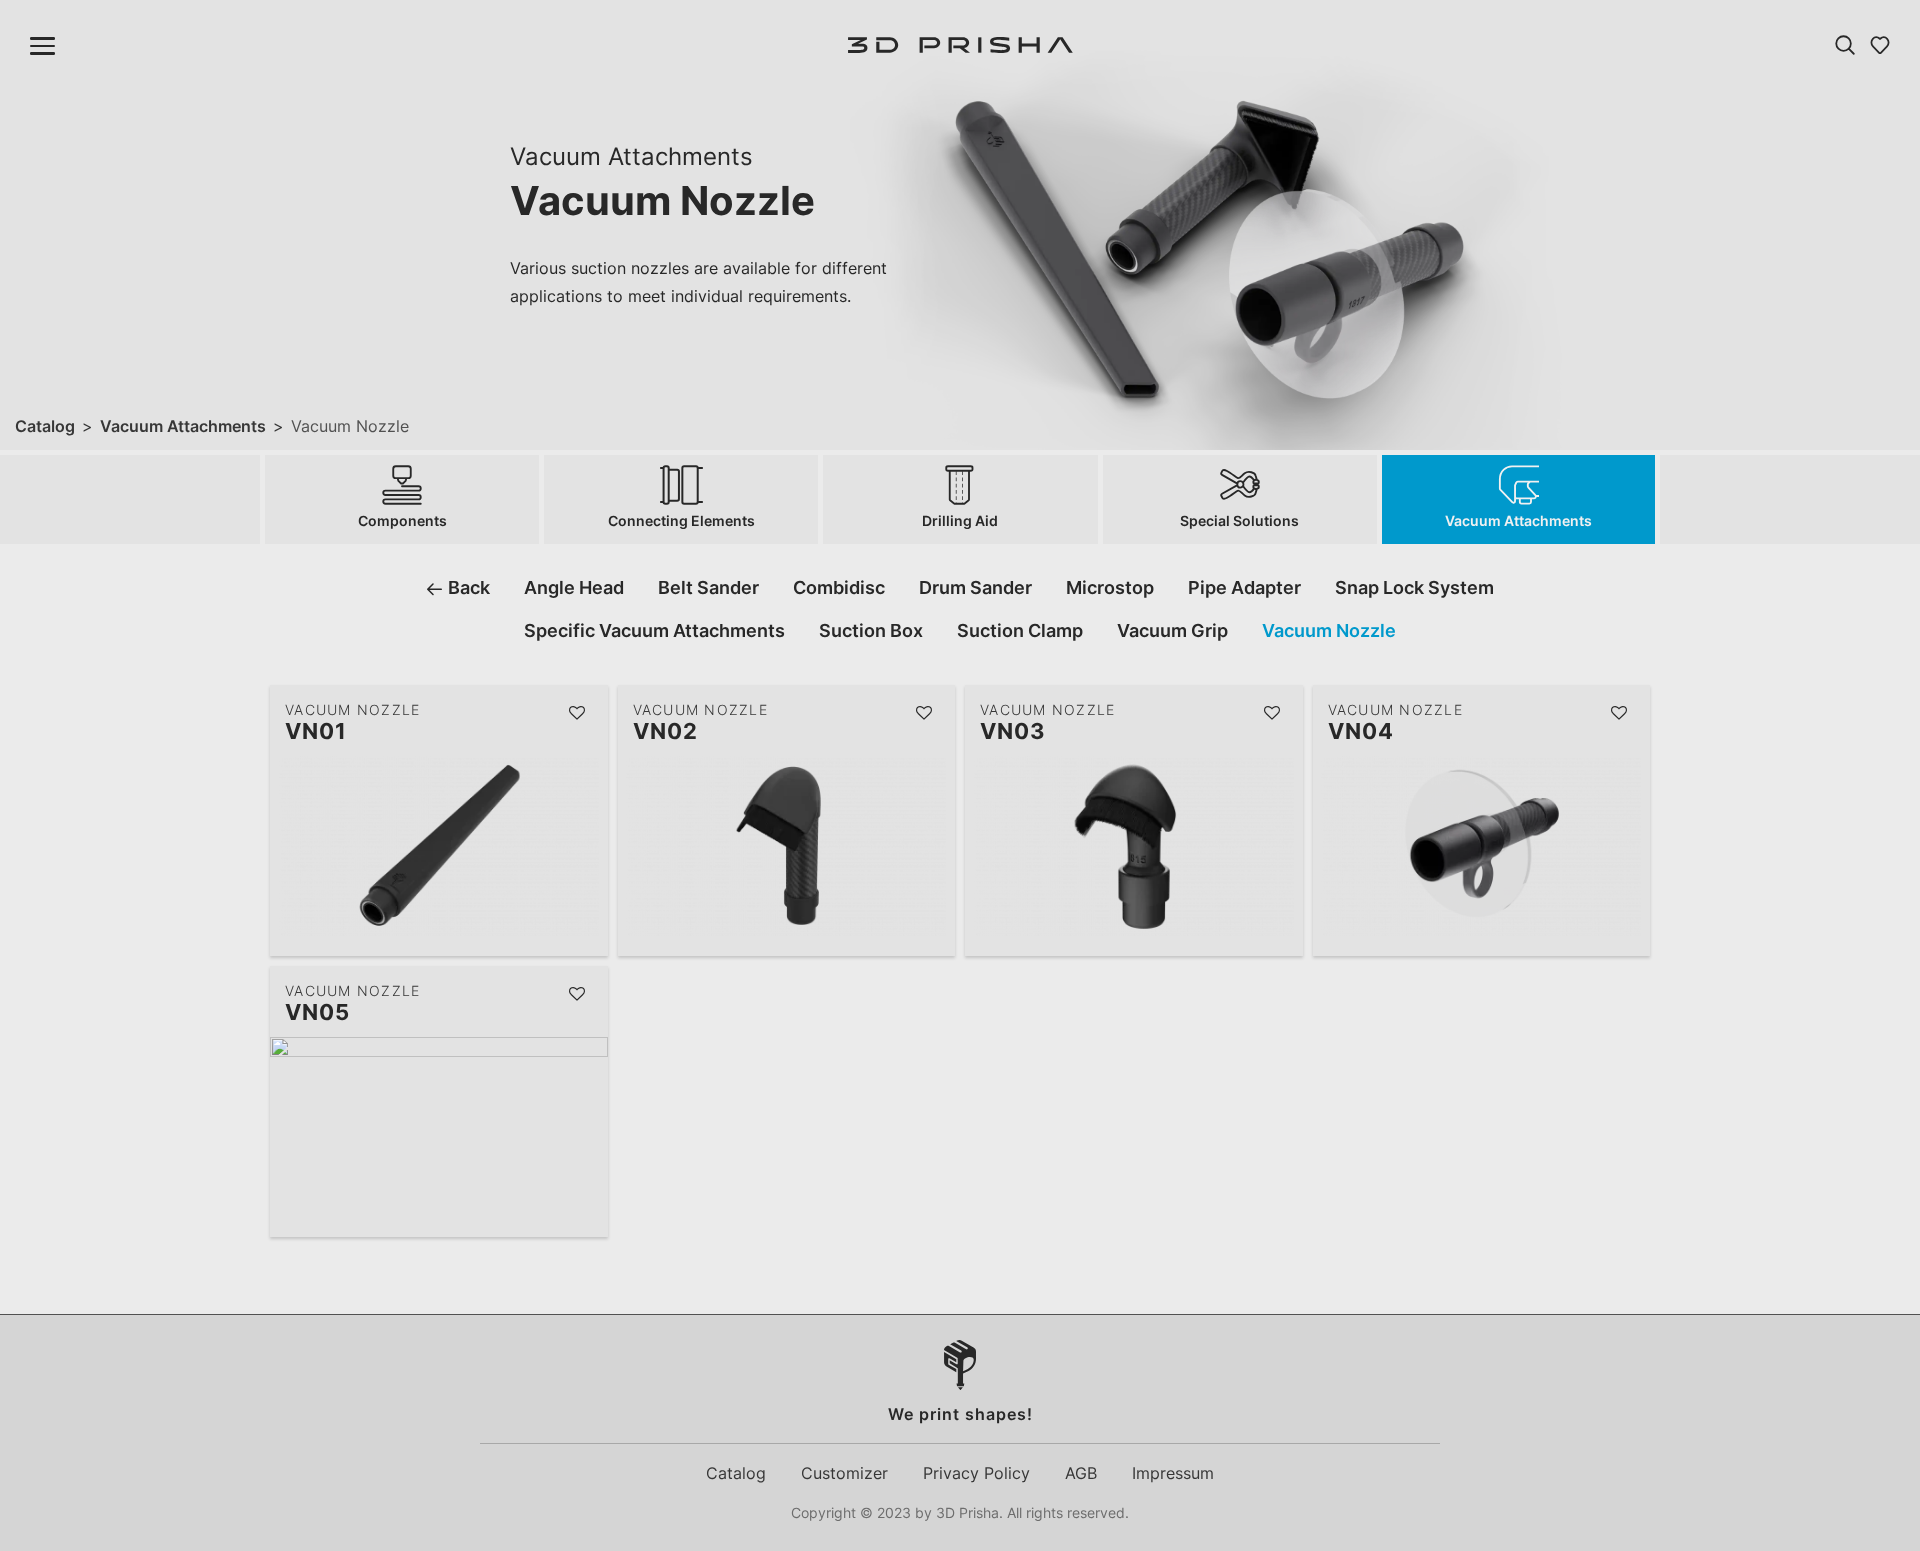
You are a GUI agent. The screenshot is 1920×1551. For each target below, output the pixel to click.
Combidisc (839, 587)
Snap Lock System (1414, 587)
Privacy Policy (976, 1473)
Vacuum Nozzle (1329, 630)
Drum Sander (975, 587)
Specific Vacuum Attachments (654, 630)
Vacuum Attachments (183, 426)
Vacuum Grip (1172, 630)
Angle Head (574, 587)
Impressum (1173, 1473)
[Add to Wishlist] (578, 713)
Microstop (1110, 587)
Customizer (844, 1473)
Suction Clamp (1020, 630)
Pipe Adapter (1244, 587)
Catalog (45, 426)
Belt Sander (708, 587)
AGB (1081, 1473)
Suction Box (871, 630)
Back (467, 587)
